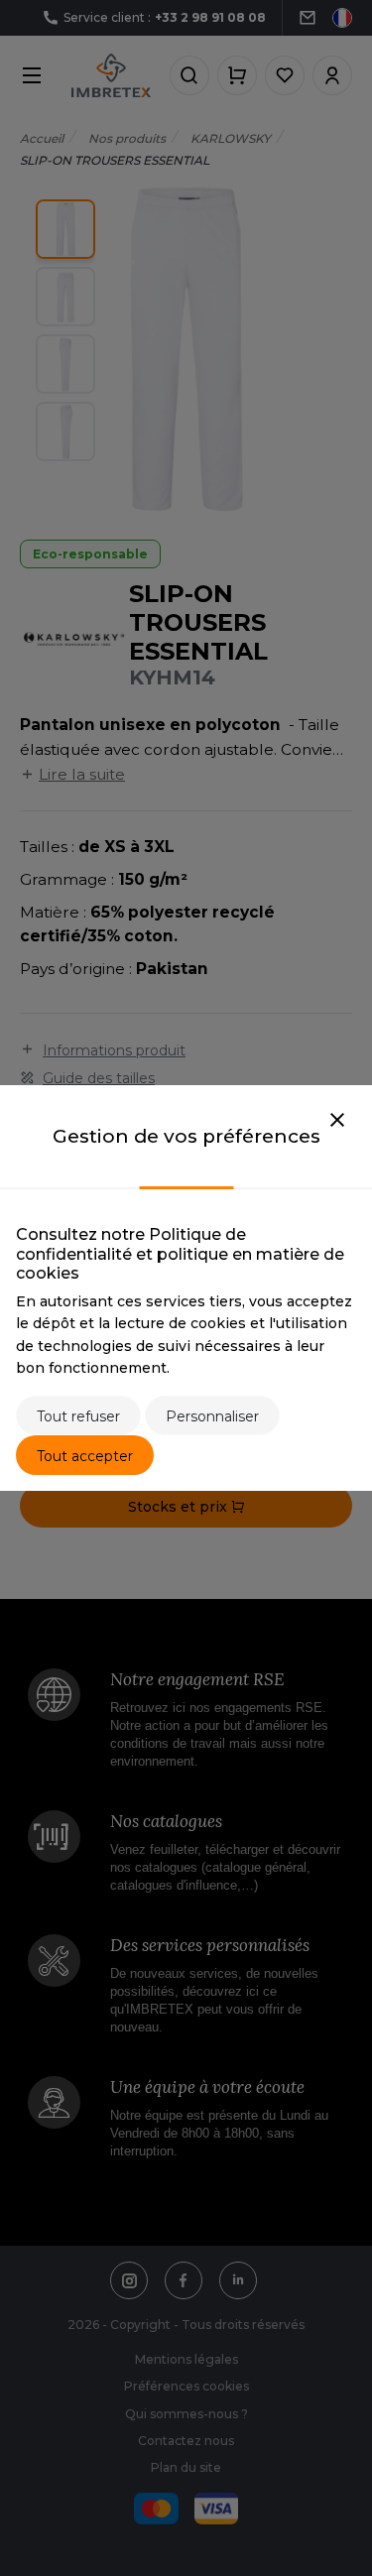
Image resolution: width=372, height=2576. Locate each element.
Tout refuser (78, 1416)
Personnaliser (212, 1416)
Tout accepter (85, 1456)
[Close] (337, 1121)
